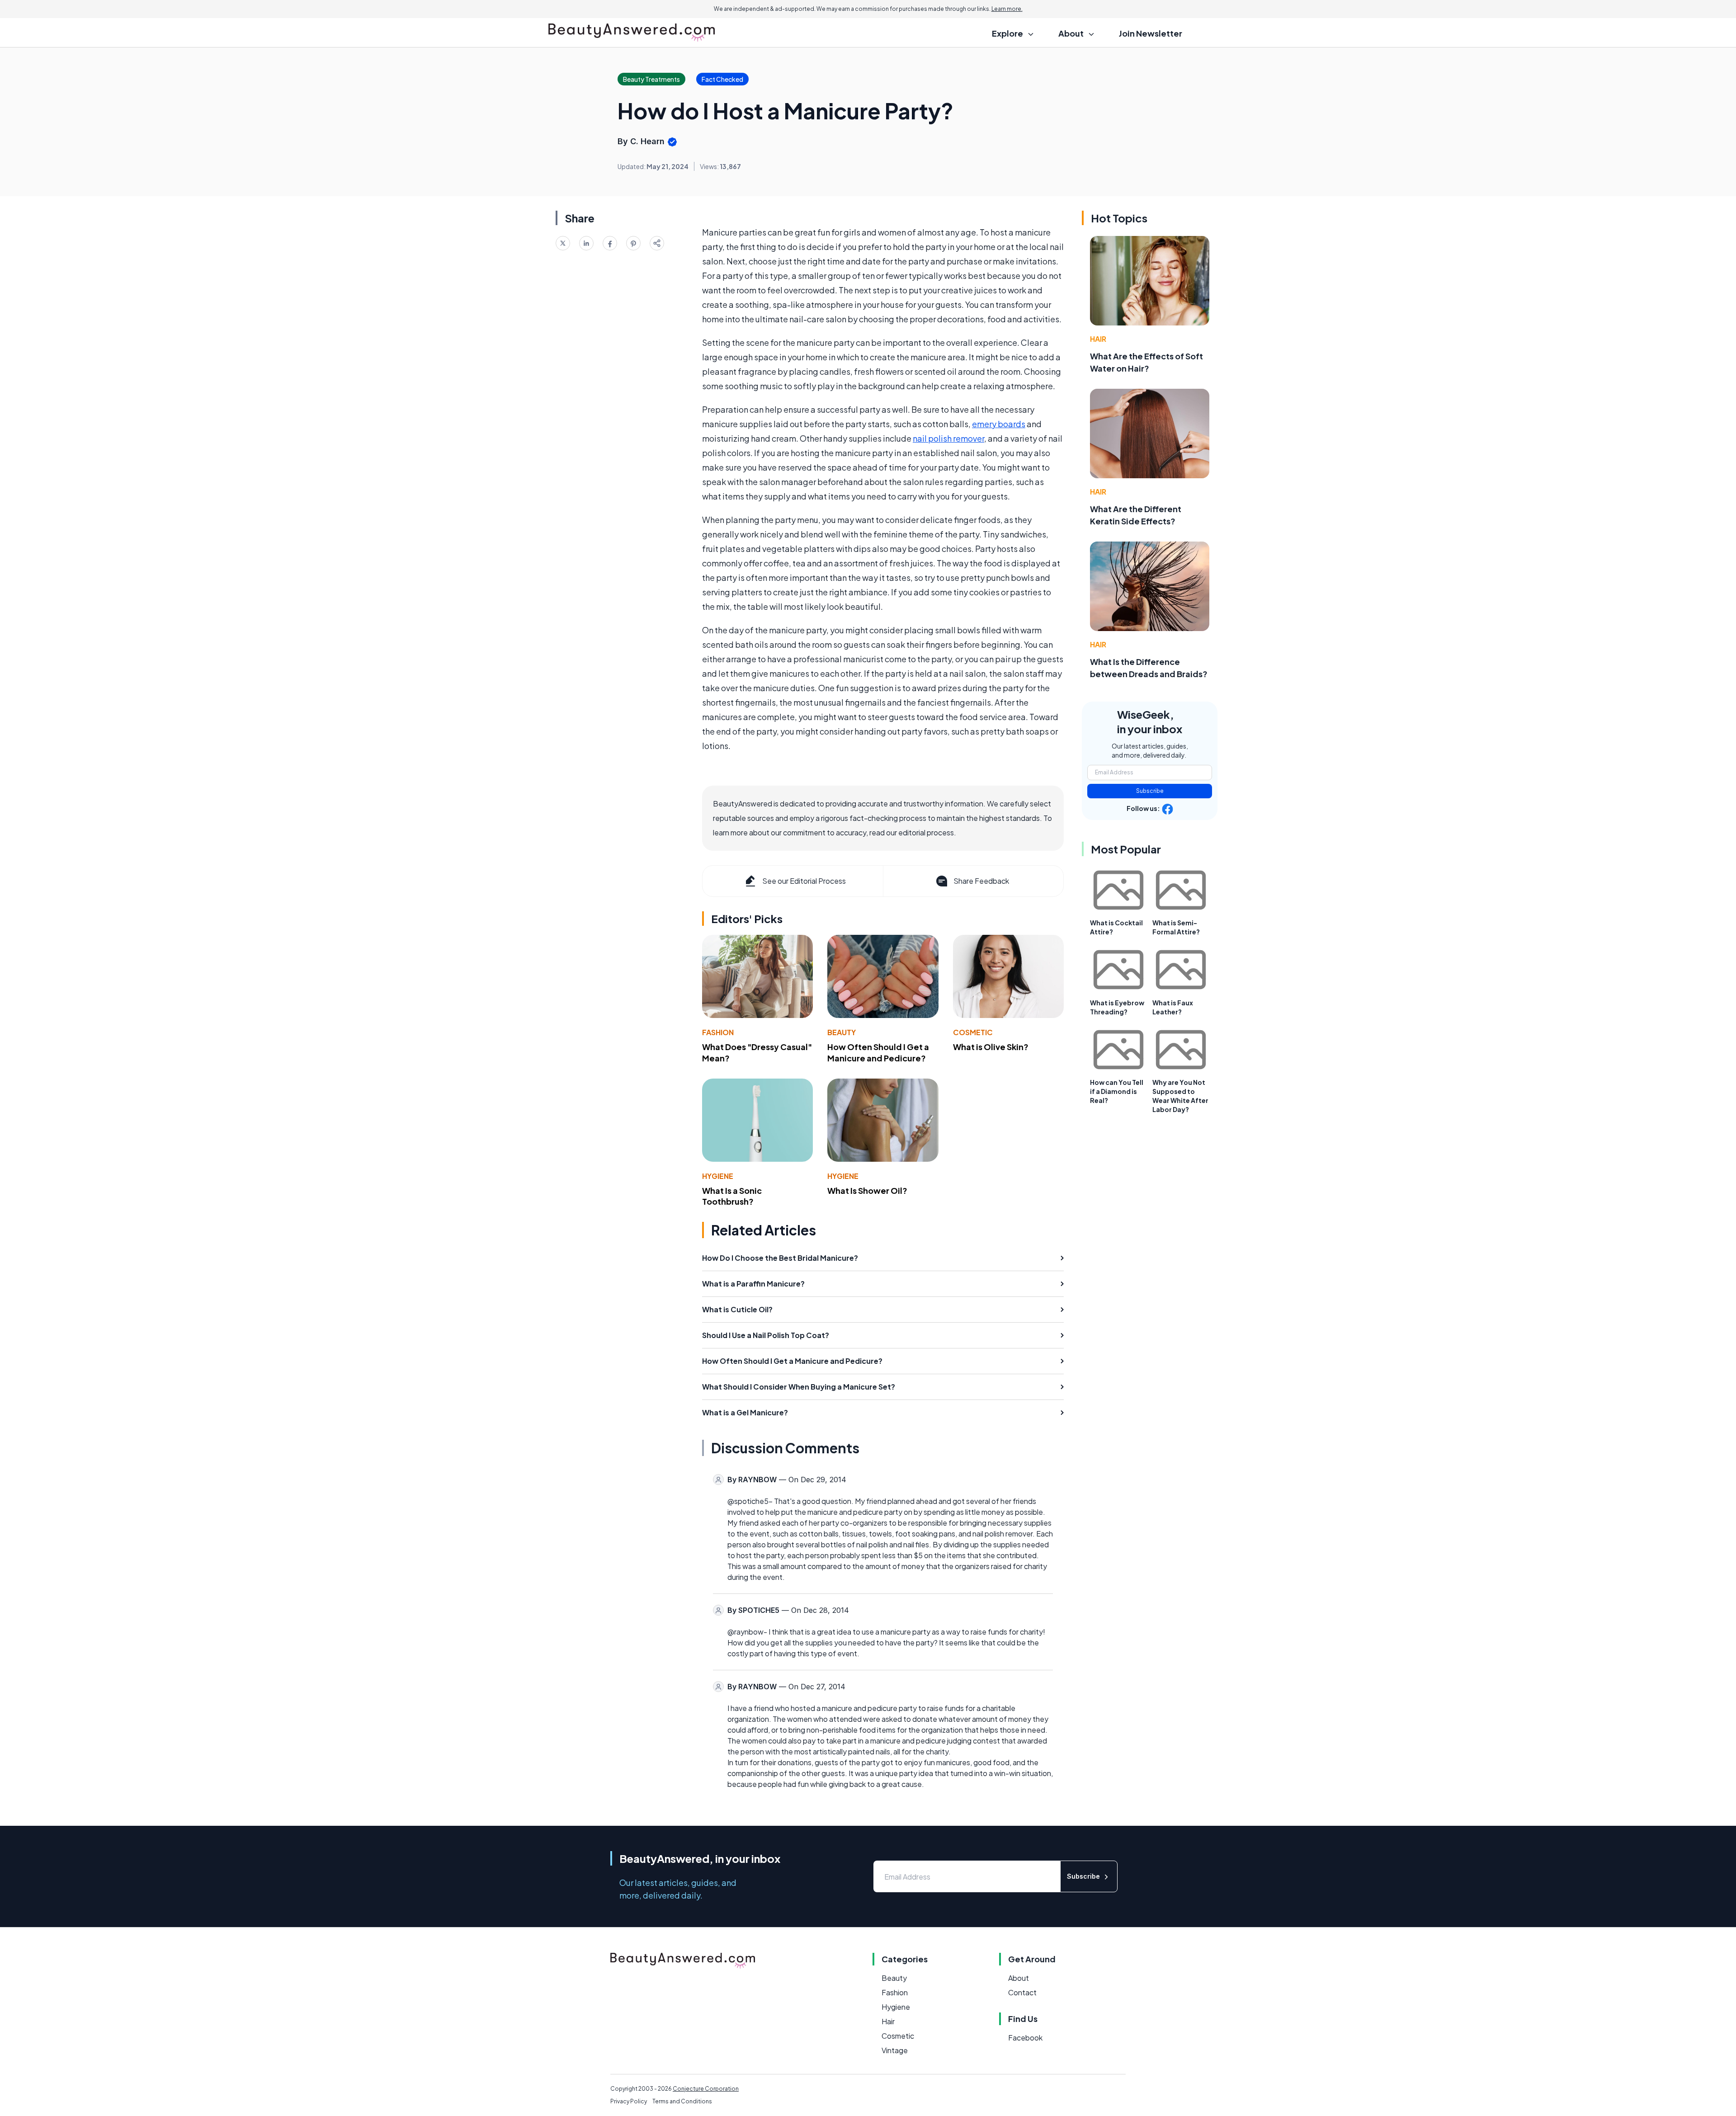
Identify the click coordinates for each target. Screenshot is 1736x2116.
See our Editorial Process (804, 881)
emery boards (999, 424)
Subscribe (1150, 791)
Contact (1022, 1992)
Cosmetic (973, 1032)
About (1019, 1978)
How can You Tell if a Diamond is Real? (1117, 1091)
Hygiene (718, 1176)
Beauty (842, 1032)
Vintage (895, 2050)
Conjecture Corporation (706, 2089)
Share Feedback (981, 881)
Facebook (1025, 2038)
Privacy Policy (629, 2101)
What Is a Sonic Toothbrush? (732, 1196)
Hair (1098, 339)
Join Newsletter (1151, 33)
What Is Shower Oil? (867, 1190)
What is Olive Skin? (991, 1047)
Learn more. (1007, 9)
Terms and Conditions (682, 2101)
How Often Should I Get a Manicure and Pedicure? (878, 1052)
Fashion (718, 1032)
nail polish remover (948, 438)
